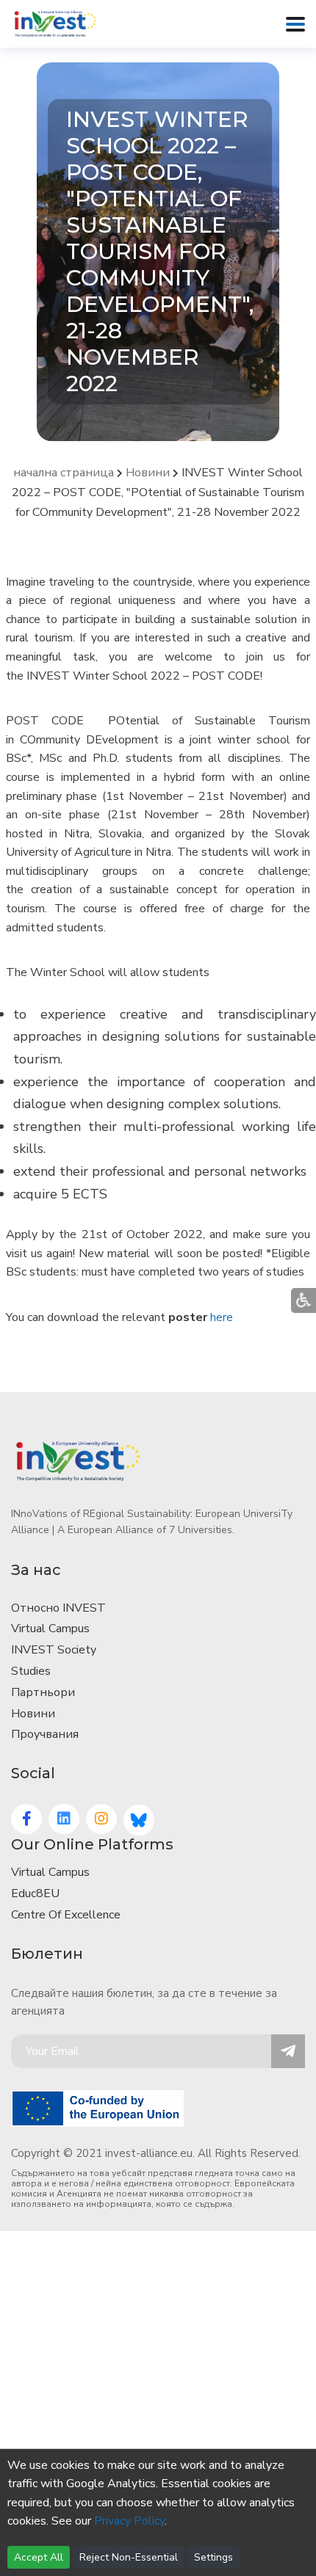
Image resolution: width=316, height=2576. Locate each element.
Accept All (39, 2557)
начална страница (64, 473)
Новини (148, 473)
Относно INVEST (58, 1608)
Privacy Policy (129, 2521)
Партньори (43, 1692)
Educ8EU (35, 1893)
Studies (31, 1671)
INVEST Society (54, 1650)
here (222, 1317)
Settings (213, 2557)
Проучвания (45, 1734)
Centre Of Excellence (66, 1915)
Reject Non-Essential (129, 2557)
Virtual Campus (50, 1629)
